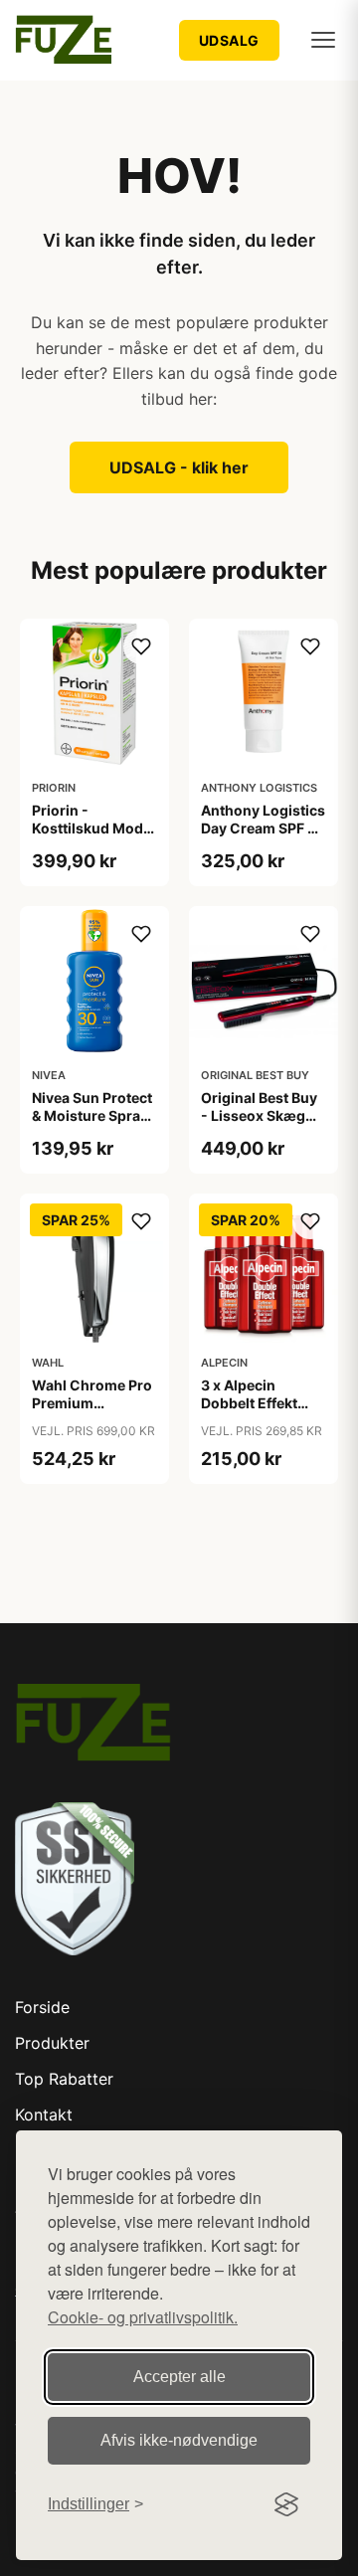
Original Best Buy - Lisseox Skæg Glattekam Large (259, 1115)
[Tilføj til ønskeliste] (141, 646)
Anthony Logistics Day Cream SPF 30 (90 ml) (264, 828)
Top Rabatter (64, 2079)
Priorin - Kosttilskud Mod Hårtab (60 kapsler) (88, 837)
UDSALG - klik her (179, 467)
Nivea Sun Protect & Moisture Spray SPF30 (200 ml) (92, 1115)
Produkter (52, 2043)
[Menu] (323, 40)
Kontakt (44, 2115)
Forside (42, 2007)
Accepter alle (179, 2377)
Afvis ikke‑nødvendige (179, 2440)
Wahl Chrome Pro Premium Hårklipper (92, 1403)
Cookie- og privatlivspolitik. (143, 2317)
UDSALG (229, 40)
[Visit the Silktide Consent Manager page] (286, 2504)
